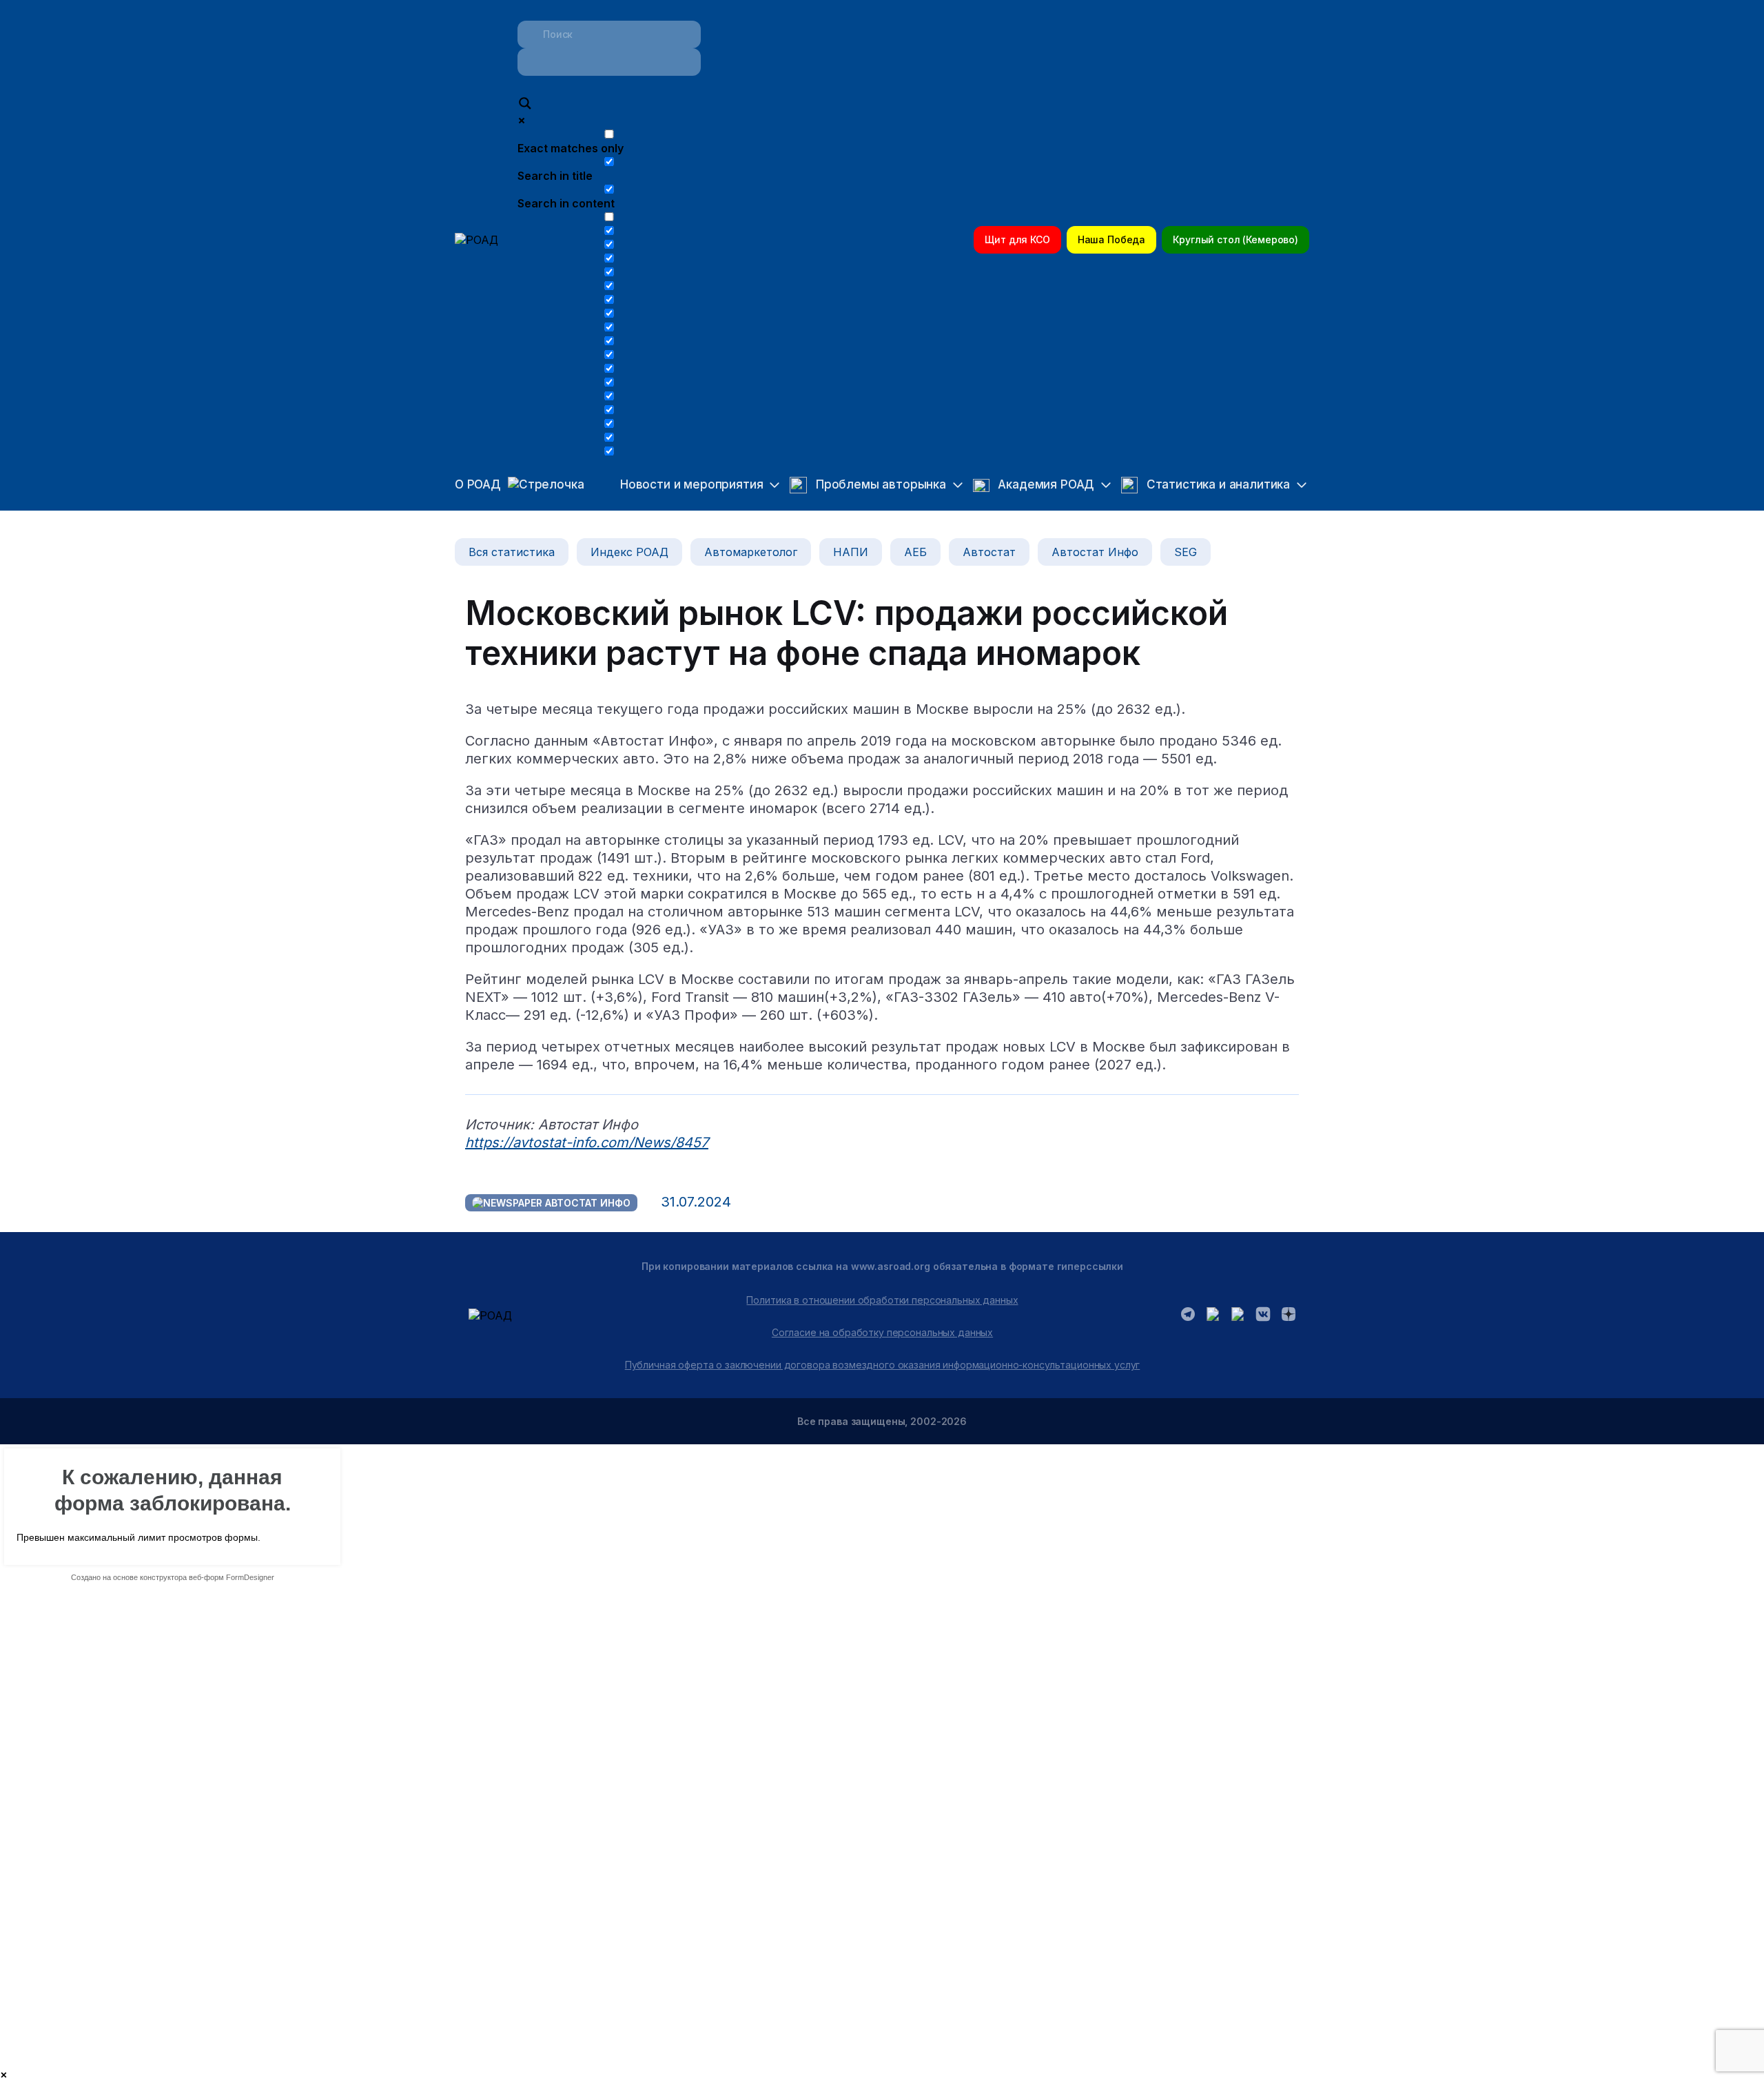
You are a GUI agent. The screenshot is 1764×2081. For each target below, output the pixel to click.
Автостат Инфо (1095, 552)
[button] (688, 485)
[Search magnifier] (525, 105)
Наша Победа (1111, 239)
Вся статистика (512, 552)
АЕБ (915, 552)
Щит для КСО (1017, 239)
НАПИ (851, 552)
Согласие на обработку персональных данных (882, 1332)
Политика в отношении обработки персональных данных (882, 1300)
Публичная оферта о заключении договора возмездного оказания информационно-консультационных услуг (883, 1365)
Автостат (989, 552)
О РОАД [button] (478, 484)
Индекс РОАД (629, 552)
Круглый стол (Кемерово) (1235, 239)
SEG (1186, 552)
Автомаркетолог (751, 552)
